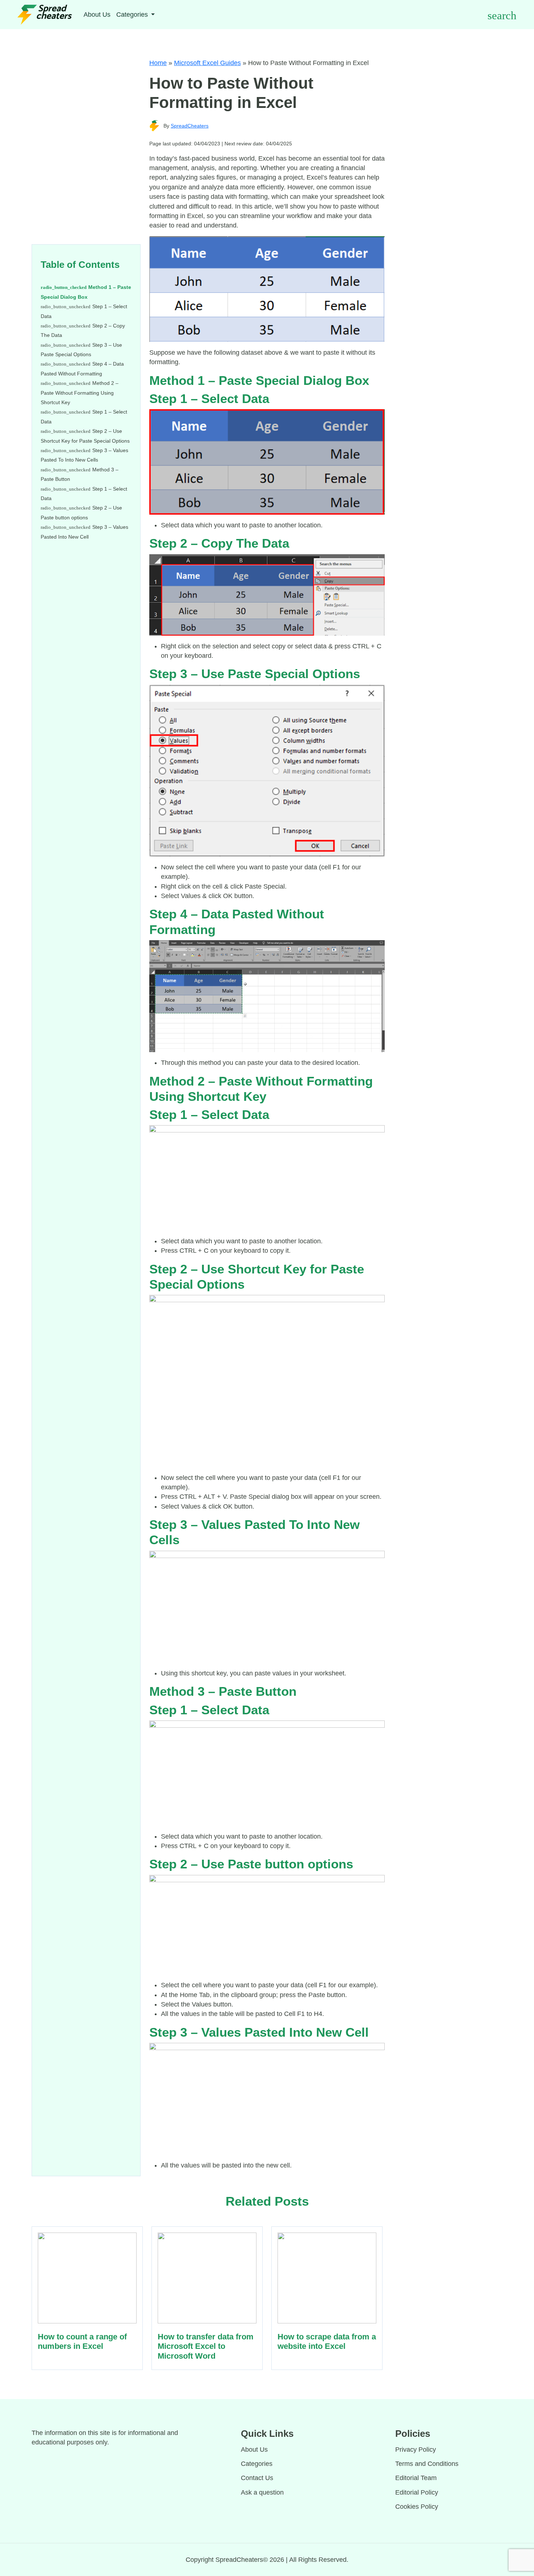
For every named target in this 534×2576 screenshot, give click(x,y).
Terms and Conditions (427, 2464)
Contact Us (257, 2478)
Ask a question (262, 2492)
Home (158, 63)
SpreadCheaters (190, 126)
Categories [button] (133, 15)
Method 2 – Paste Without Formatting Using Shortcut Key (80, 393)
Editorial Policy (417, 2492)
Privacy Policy (416, 2450)
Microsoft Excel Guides (207, 63)
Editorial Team (416, 2478)
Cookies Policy (417, 2507)
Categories (257, 2464)
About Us (97, 15)
